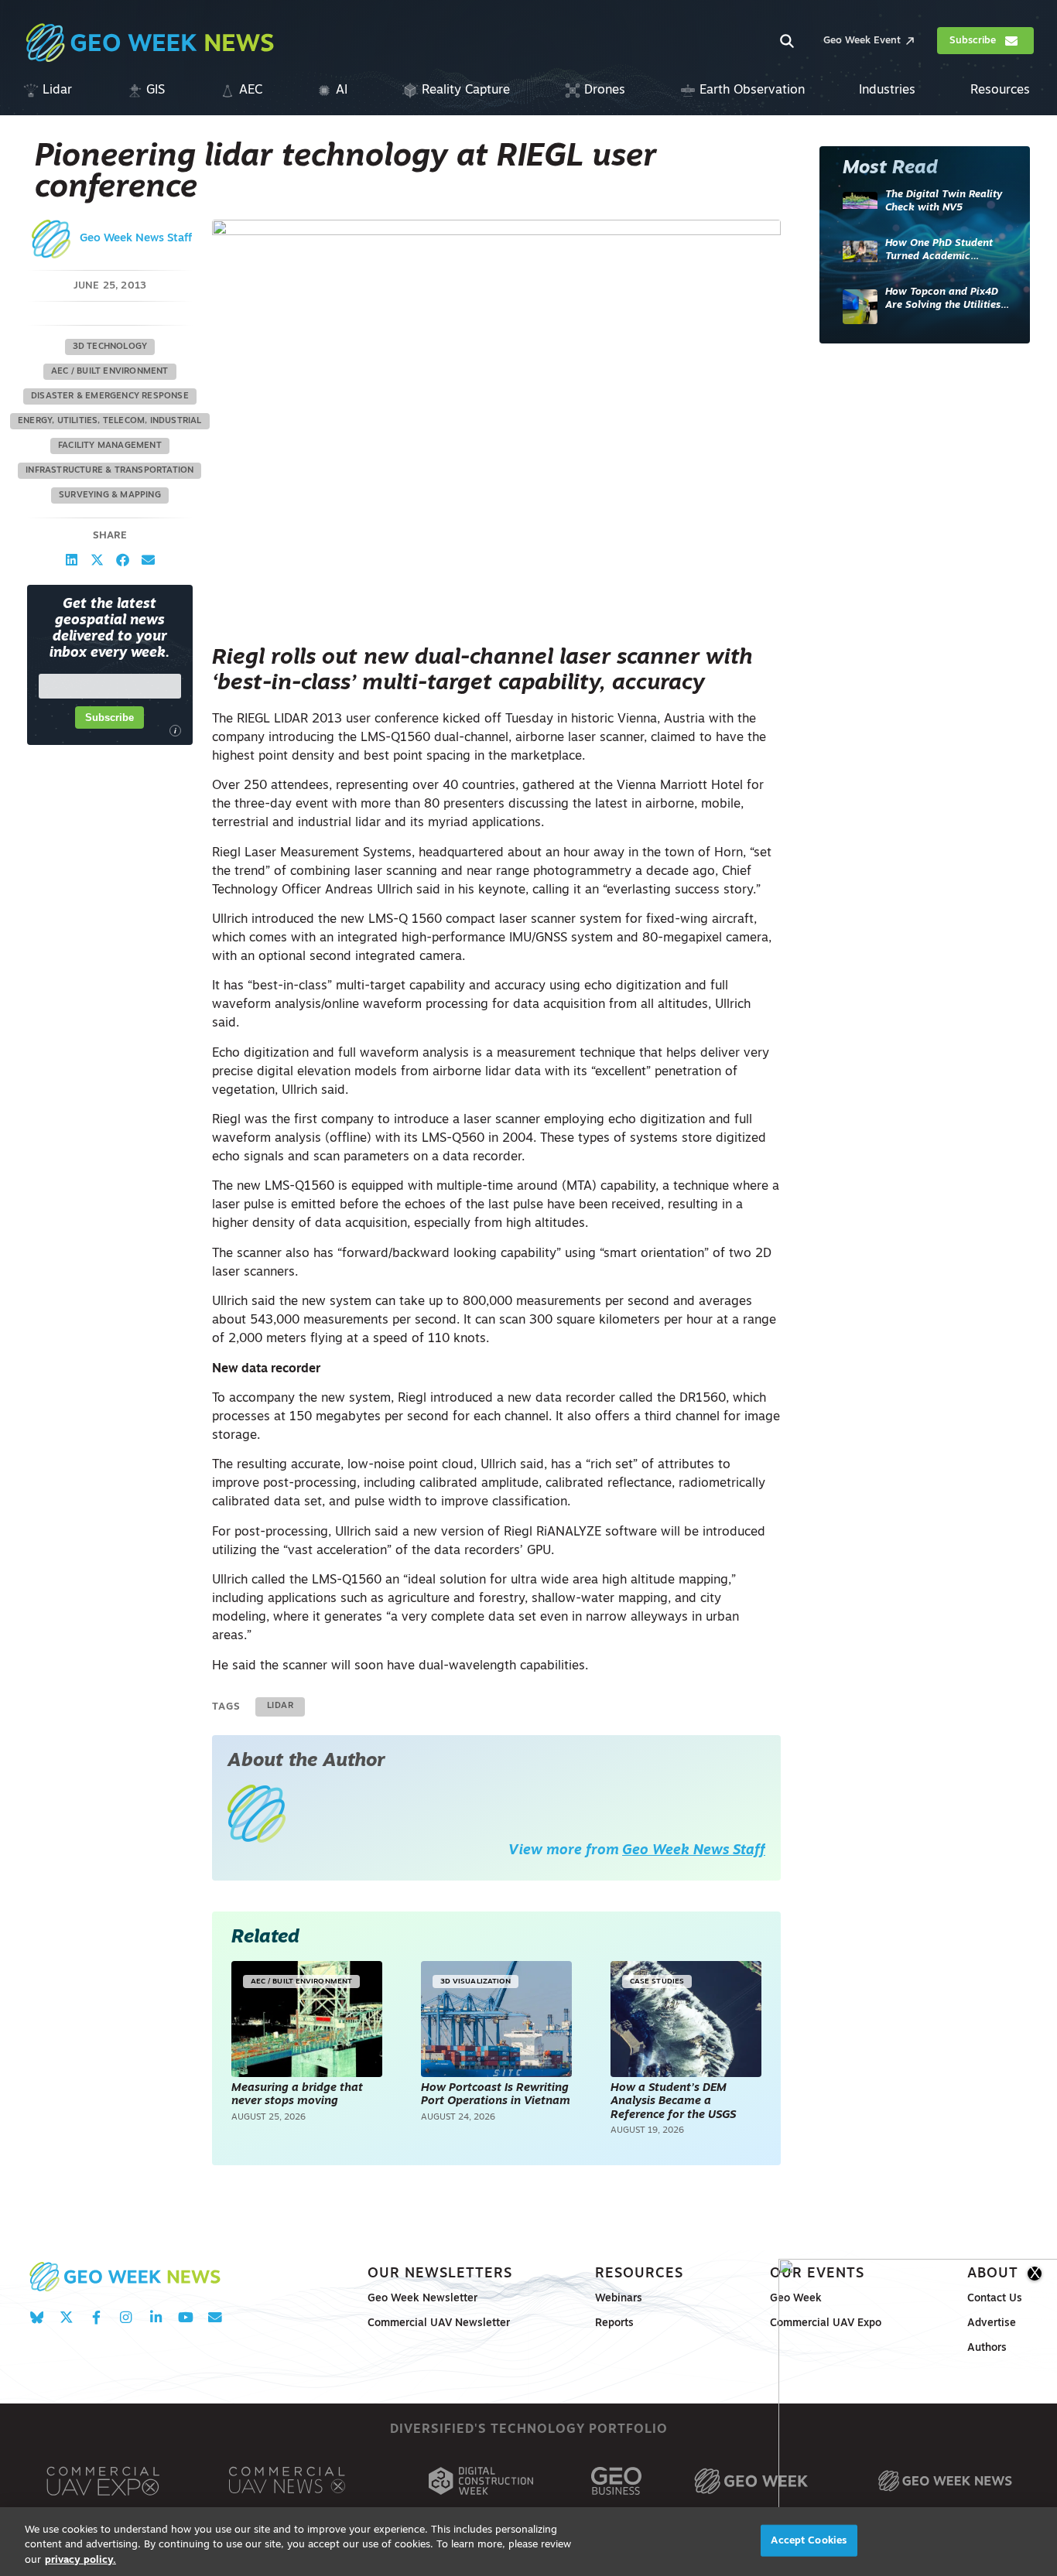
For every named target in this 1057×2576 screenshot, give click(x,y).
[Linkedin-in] (156, 2317)
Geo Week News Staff (136, 239)
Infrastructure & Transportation (109, 471)
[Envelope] (215, 2317)
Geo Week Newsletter (422, 2299)
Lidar (280, 1706)
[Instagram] (126, 2317)
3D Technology (110, 347)
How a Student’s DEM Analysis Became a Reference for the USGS (675, 2102)
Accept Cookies (809, 2540)
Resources (639, 2274)
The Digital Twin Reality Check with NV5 (944, 202)
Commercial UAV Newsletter (439, 2323)
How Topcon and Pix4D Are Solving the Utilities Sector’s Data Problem (943, 300)
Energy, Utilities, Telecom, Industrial (110, 421)
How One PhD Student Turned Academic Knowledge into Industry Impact (945, 251)
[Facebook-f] (96, 2317)
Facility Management (110, 446)
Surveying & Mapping (110, 495)
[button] (72, 560)
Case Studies (657, 1982)
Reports (614, 2323)
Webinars (619, 2299)
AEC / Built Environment (110, 372)
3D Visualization (476, 1982)
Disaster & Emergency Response (110, 396)
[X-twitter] (66, 2317)
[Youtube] (185, 2317)
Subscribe (109, 717)
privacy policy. (80, 2560)
